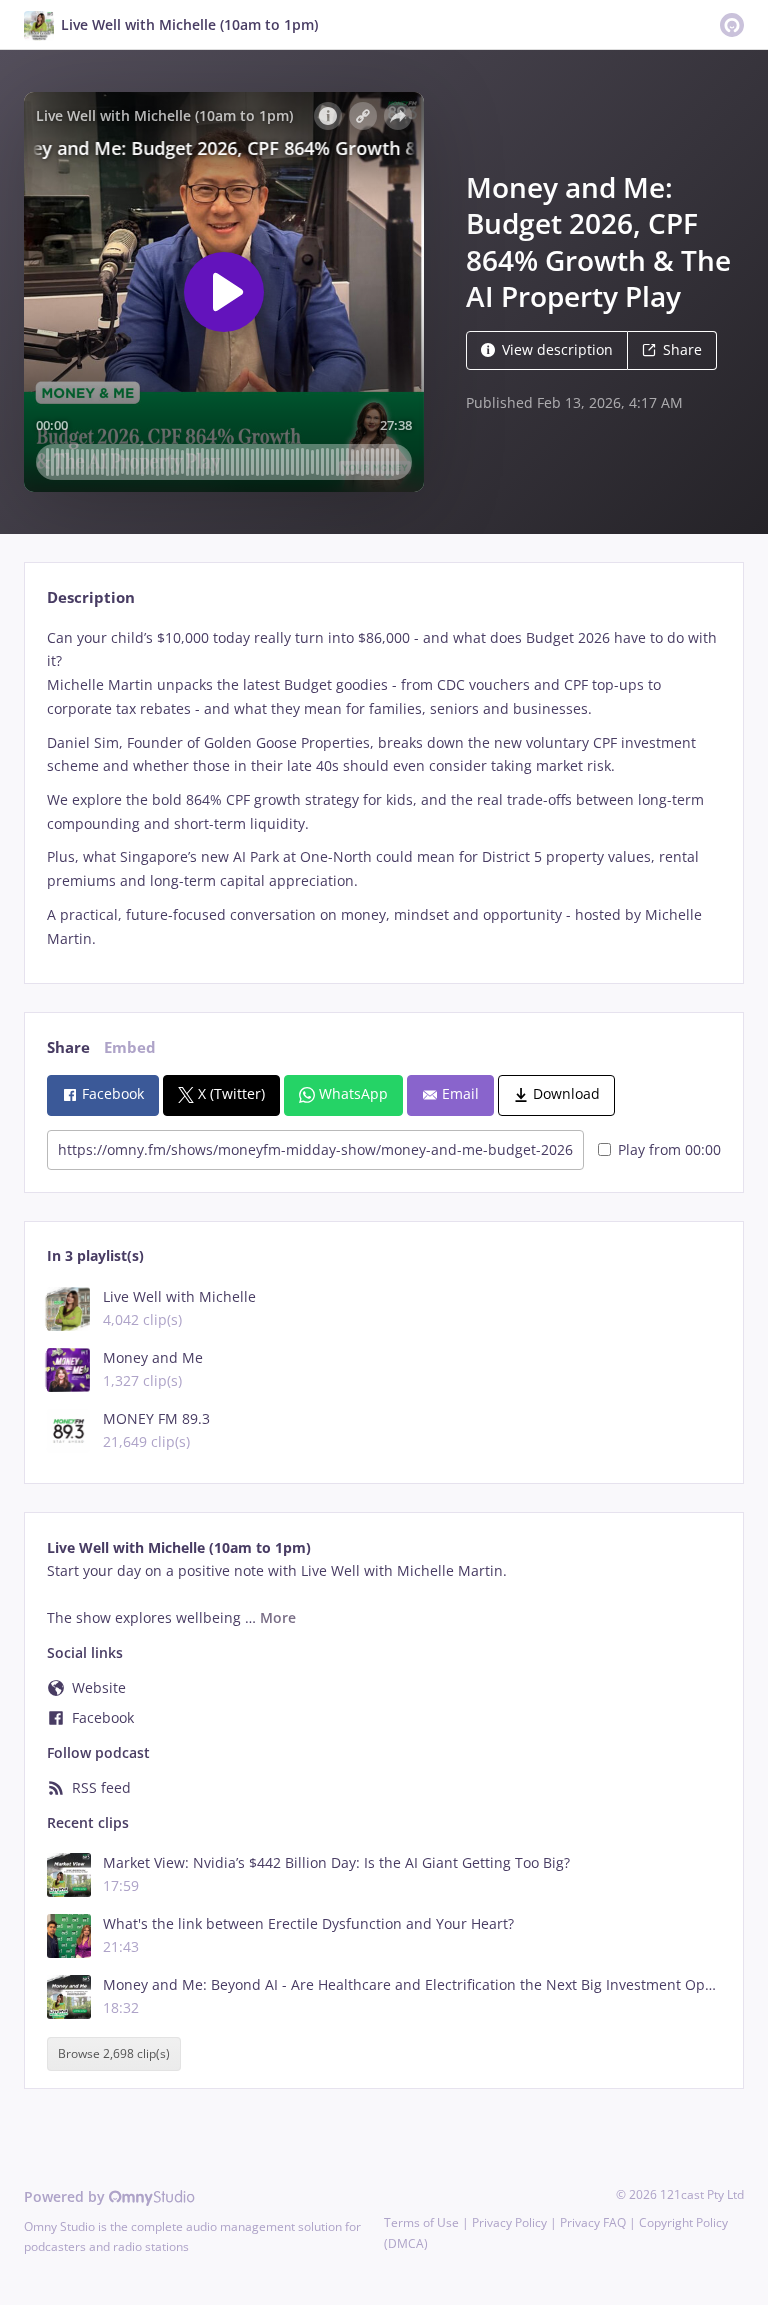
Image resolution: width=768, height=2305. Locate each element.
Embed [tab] (130, 1047)
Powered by (66, 2196)
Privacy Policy (509, 2222)
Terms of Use (421, 2222)
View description (557, 349)
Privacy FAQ (593, 2222)
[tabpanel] (383, 788)
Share (682, 349)
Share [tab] (68, 1047)
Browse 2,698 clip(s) (114, 2054)
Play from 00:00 (669, 1149)
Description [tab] (91, 597)
